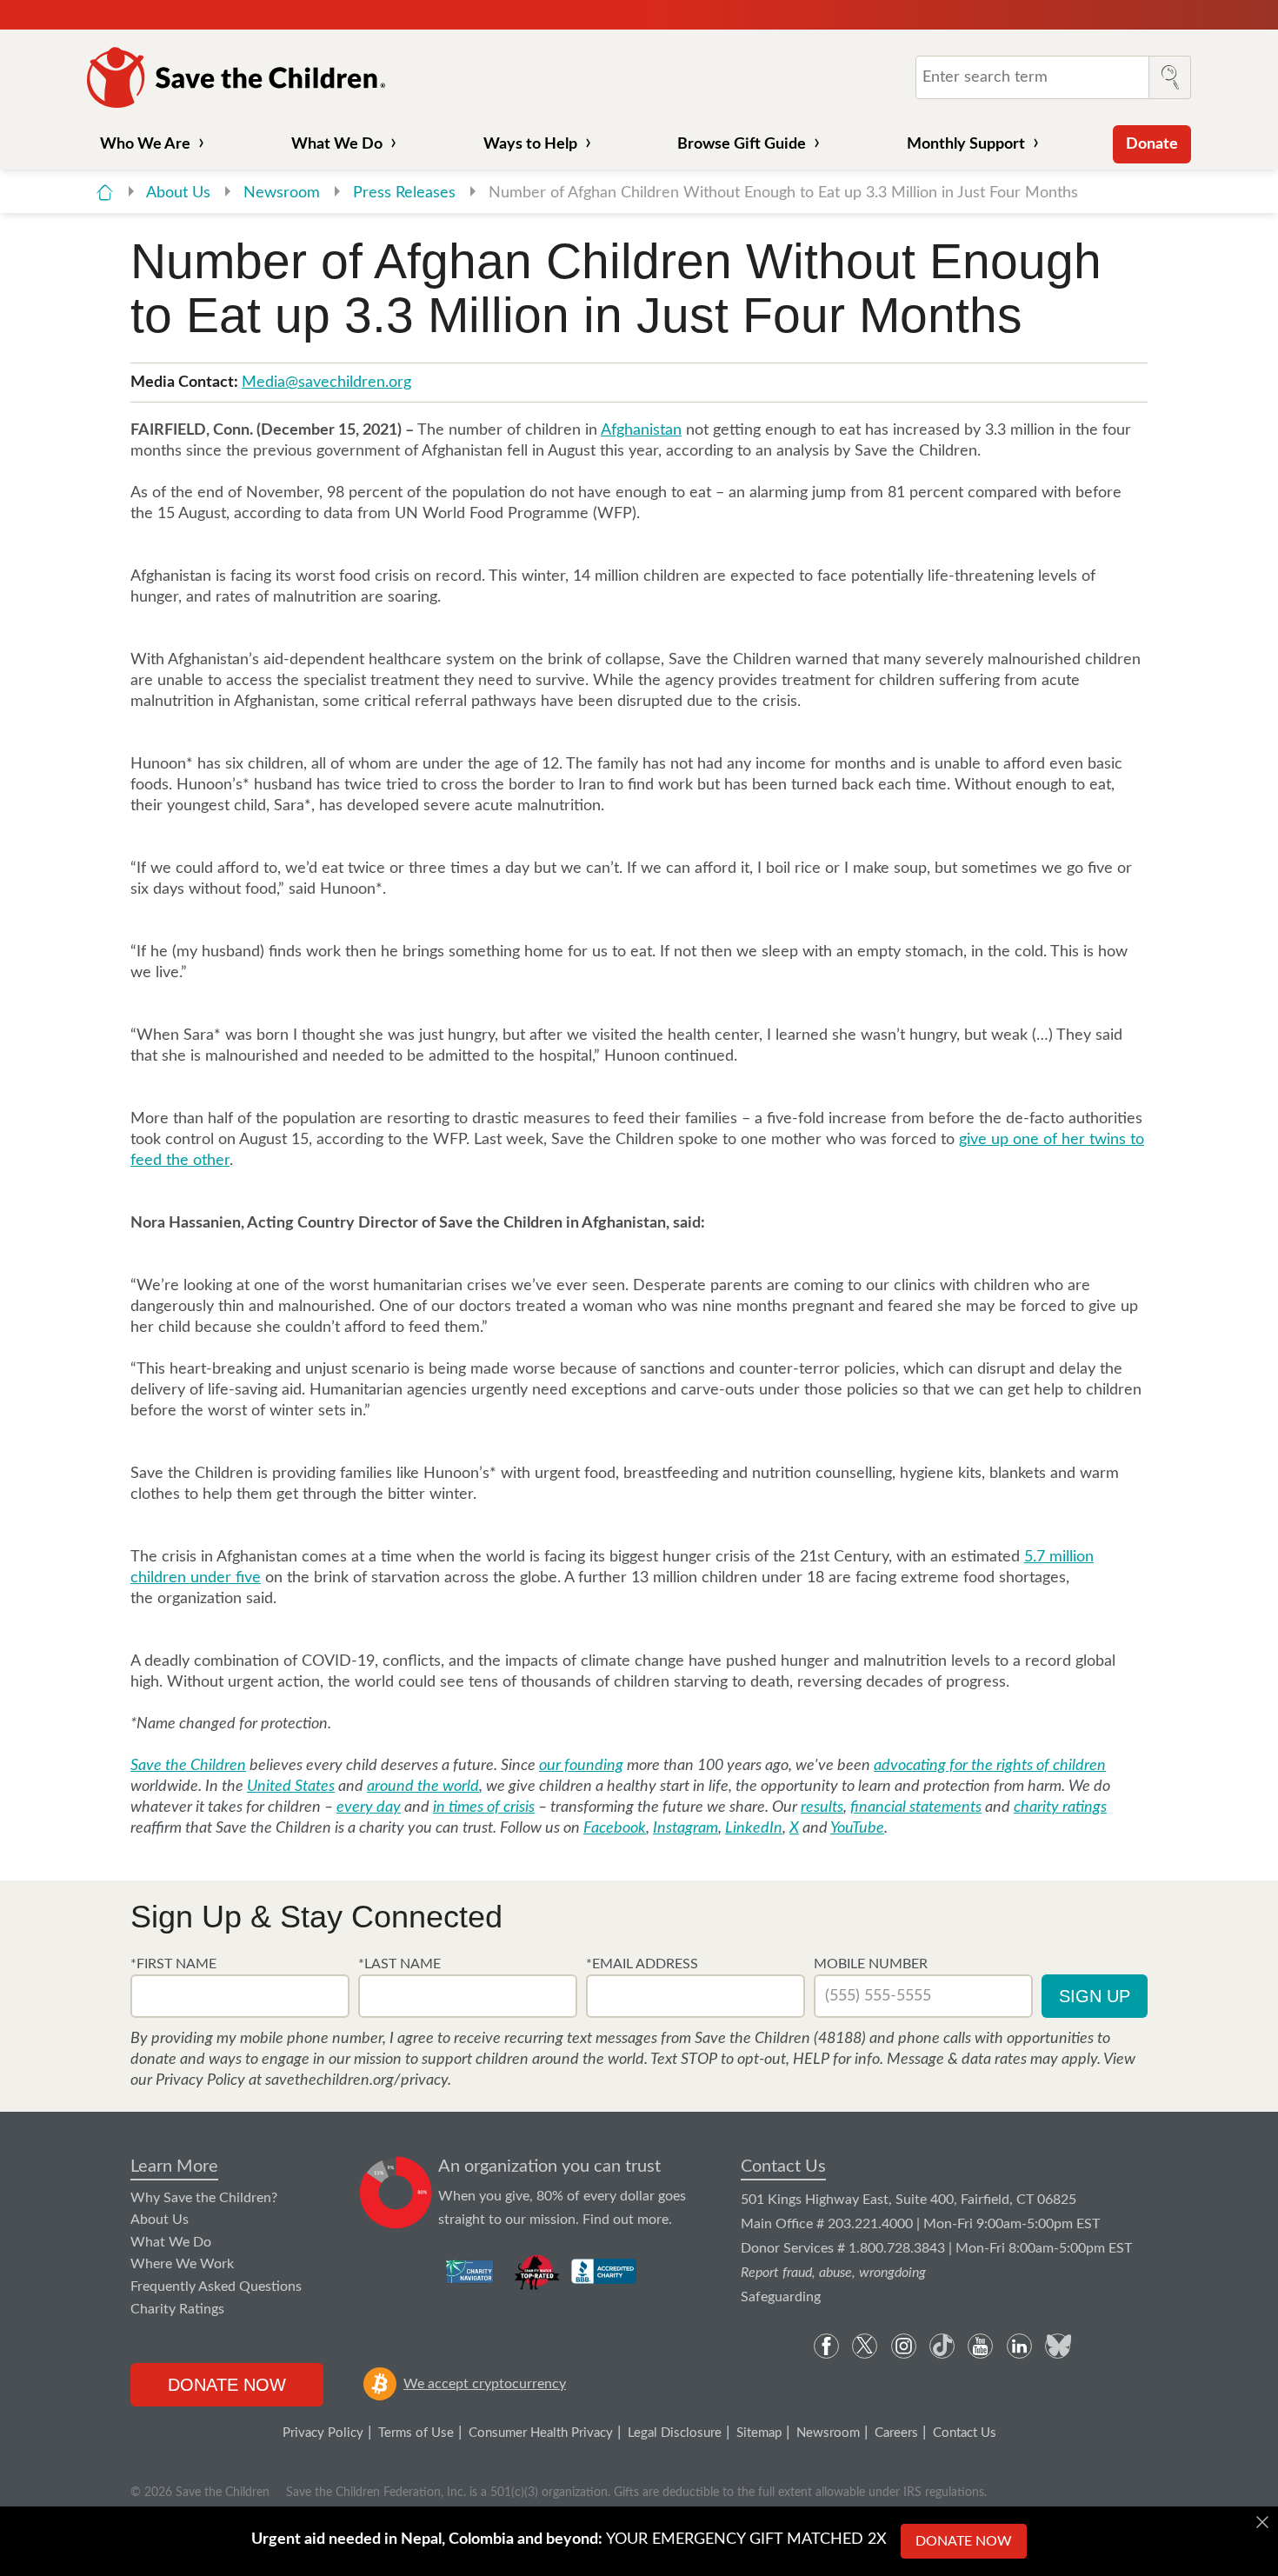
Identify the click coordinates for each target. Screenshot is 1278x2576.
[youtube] (980, 2346)
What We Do (337, 144)
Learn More (174, 2167)
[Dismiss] (1262, 2522)
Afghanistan (641, 430)
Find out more (626, 2220)
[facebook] (826, 2346)
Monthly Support (966, 144)
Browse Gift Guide (742, 144)
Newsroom (284, 193)
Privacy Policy (323, 2433)
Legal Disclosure (675, 2433)
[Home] (105, 193)
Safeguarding (781, 2297)
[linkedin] (1019, 2346)
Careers (896, 2433)
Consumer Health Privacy (541, 2433)
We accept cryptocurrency (485, 2384)
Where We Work (182, 2264)
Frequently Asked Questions (216, 2286)
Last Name (403, 1964)
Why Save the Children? (204, 2198)
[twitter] (865, 2346)
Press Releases (406, 193)
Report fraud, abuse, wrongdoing (833, 2273)
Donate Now (227, 2385)
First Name (176, 1964)
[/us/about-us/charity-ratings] (471, 2272)
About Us (180, 193)
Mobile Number (871, 1964)
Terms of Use (416, 2433)
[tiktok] (942, 2346)
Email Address (645, 1964)
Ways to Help (530, 144)
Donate (1152, 144)
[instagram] (904, 2346)
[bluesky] (1058, 2346)
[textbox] (240, 1996)
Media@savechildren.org (326, 383)
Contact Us (783, 2167)
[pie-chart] (396, 2193)
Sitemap (759, 2433)
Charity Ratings (177, 2309)
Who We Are (145, 144)
